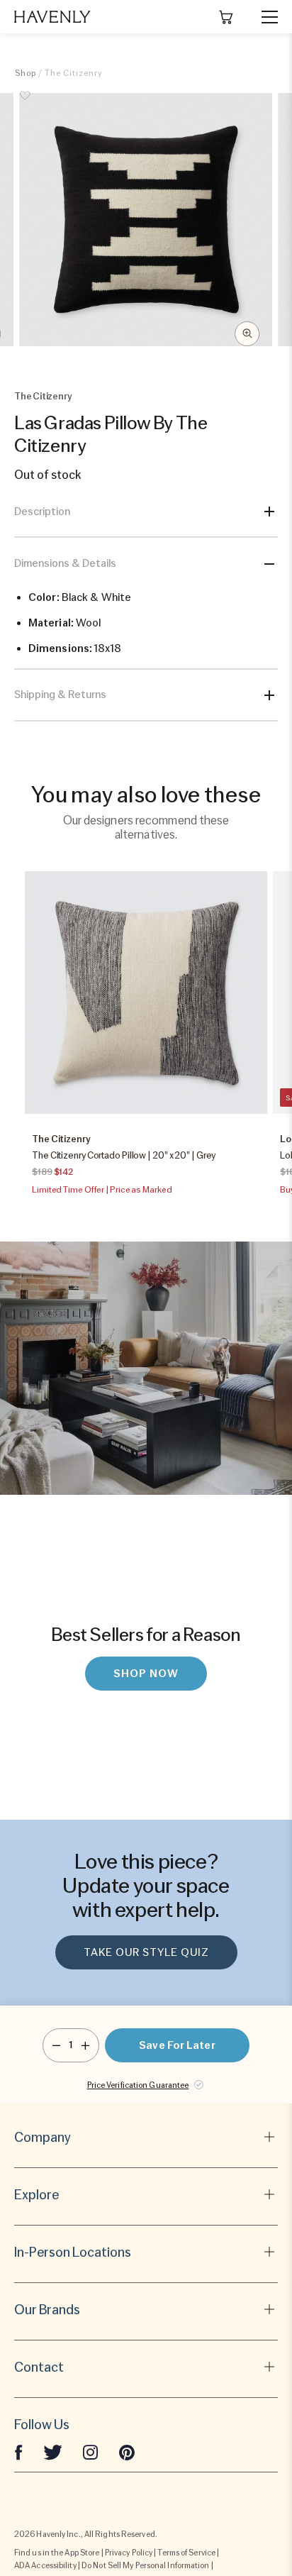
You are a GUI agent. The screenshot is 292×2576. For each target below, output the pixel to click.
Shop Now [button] (146, 1674)
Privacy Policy (129, 2553)
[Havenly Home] (52, 17)
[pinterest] (127, 2452)
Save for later (177, 2045)
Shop (26, 73)
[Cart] (226, 17)
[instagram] (91, 2452)
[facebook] (18, 2452)
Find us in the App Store (57, 2553)
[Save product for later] (26, 104)
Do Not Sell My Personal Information (146, 2565)
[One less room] (56, 2045)
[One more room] (85, 2045)
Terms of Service (186, 2553)
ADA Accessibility (45, 2565)
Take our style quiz (146, 1952)
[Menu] (264, 17)
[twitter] (53, 2452)
